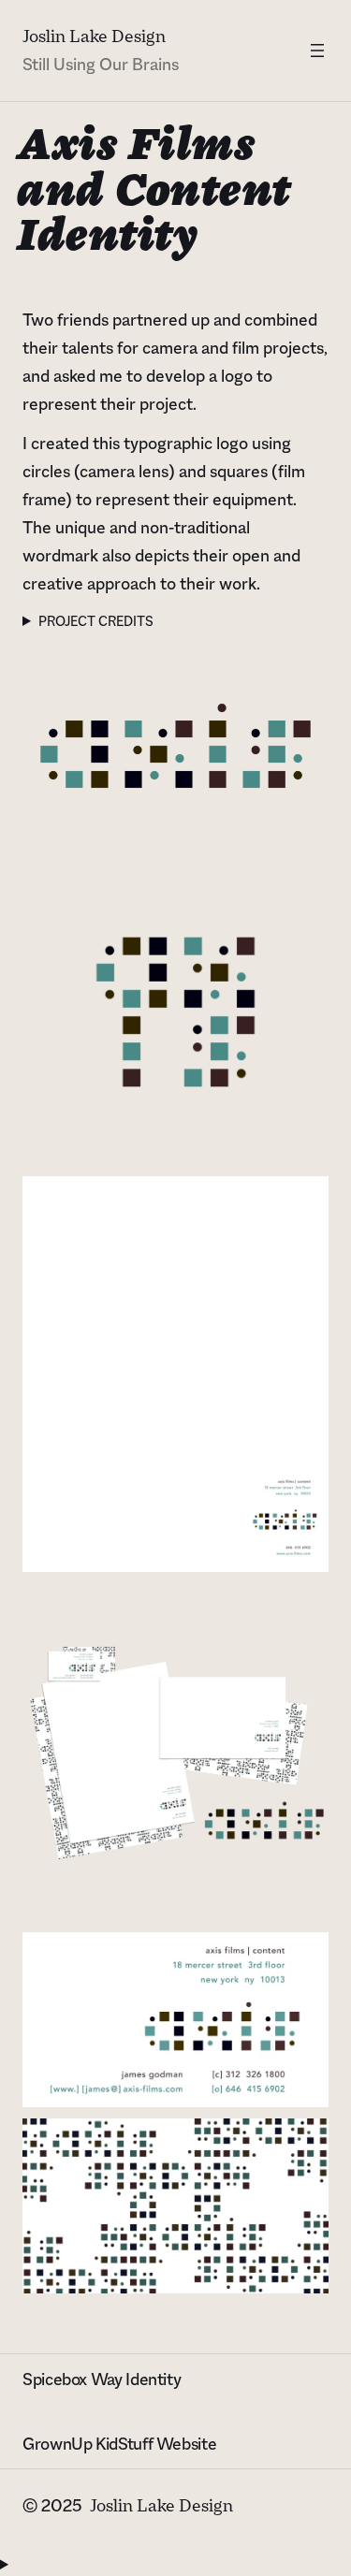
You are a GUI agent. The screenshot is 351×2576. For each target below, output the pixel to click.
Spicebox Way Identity (102, 2380)
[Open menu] (317, 51)
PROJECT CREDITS (96, 621)
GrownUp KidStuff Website (119, 2444)
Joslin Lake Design (94, 36)
